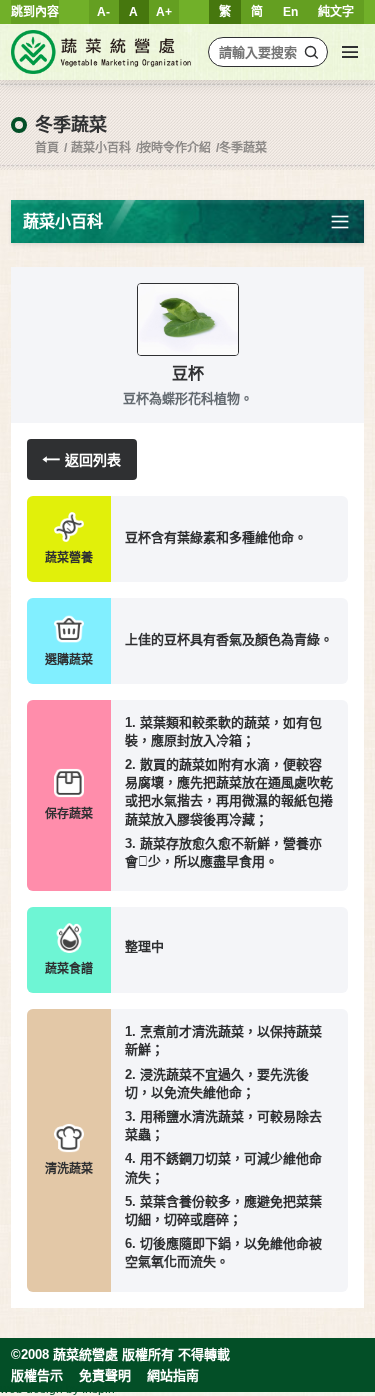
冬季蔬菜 (243, 148)
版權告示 (37, 1375)
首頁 (47, 148)
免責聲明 (105, 1375)
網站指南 (173, 1375)
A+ (164, 12)
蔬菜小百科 (101, 148)
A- (103, 12)
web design (31, 1389)
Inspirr (99, 1389)
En (290, 12)
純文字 (336, 12)
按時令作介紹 (175, 148)
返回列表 (93, 460)
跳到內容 (35, 12)
